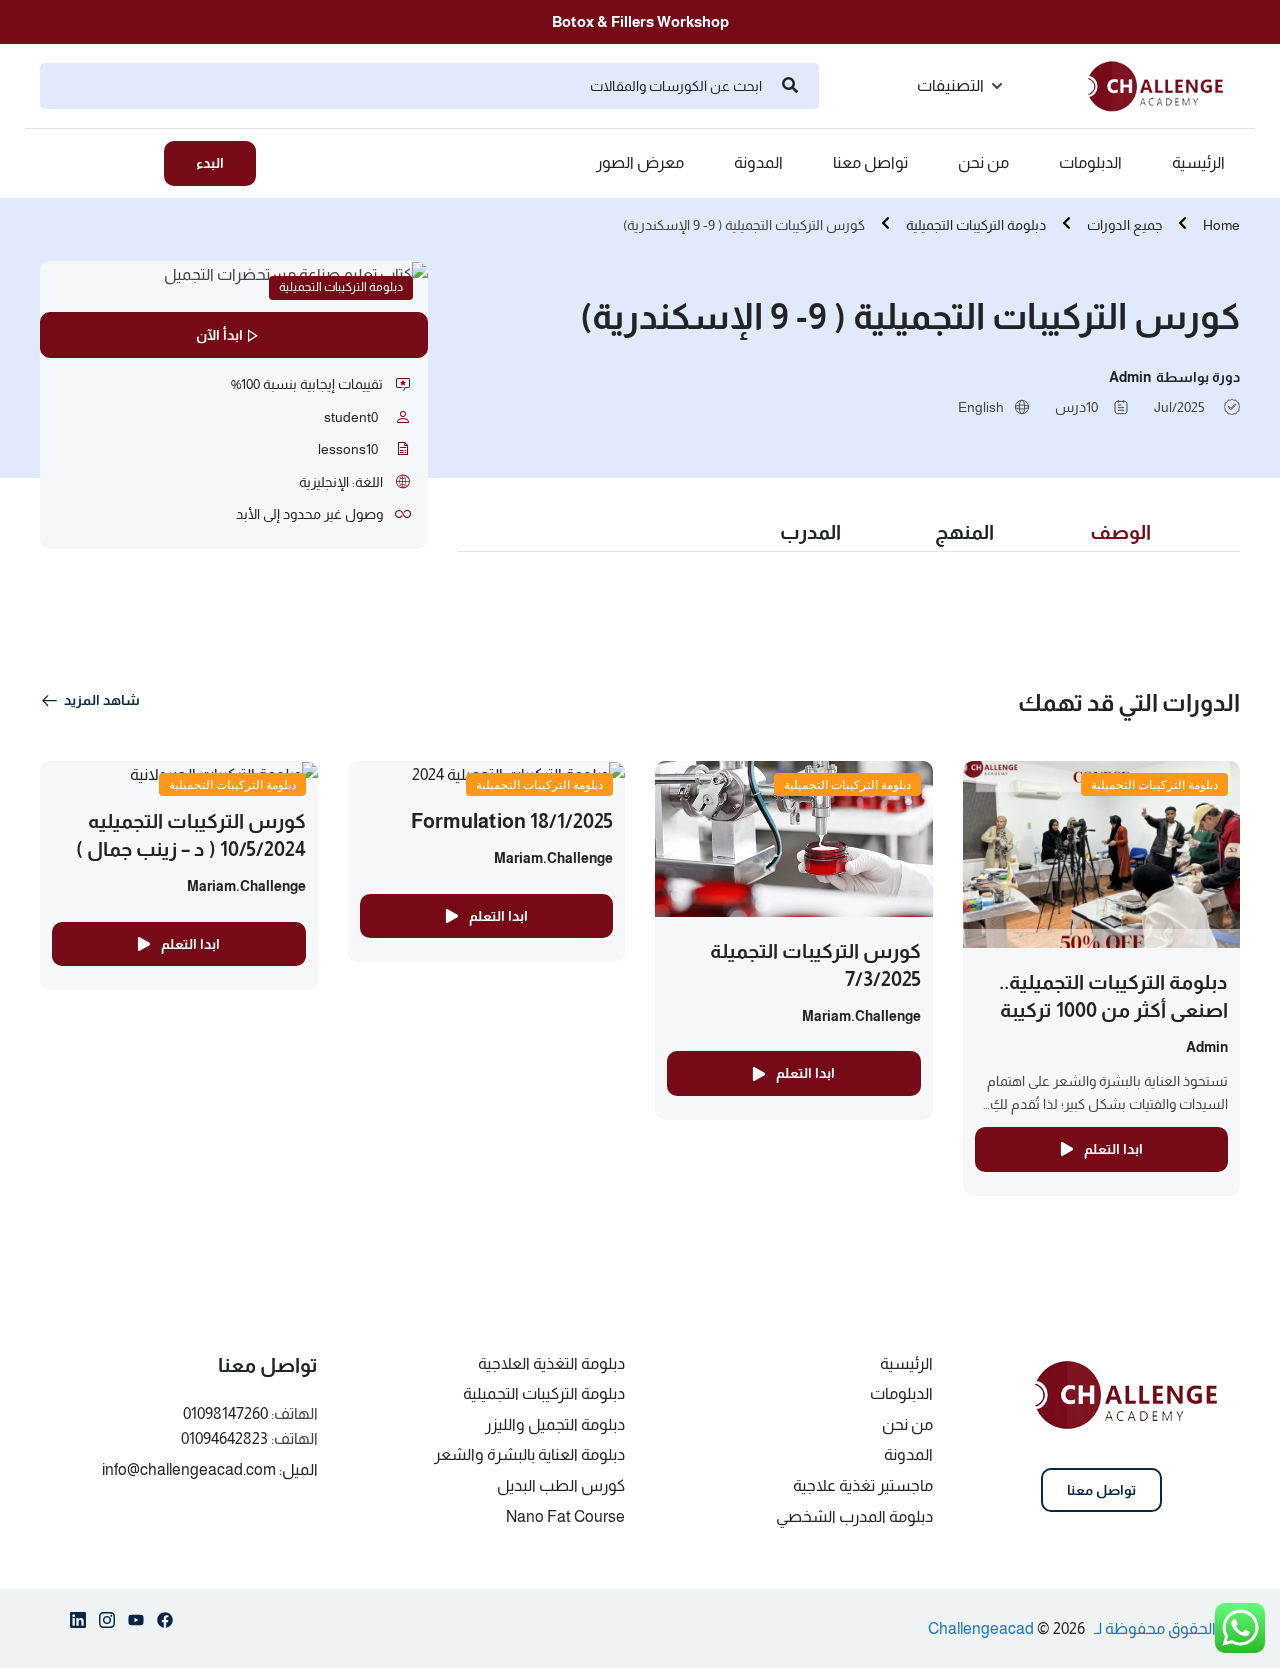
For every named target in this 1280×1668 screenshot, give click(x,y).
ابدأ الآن (219, 335)
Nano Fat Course (565, 1516)
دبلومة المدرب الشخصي (854, 1516)
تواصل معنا (870, 163)
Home (1221, 225)
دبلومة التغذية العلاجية (551, 1363)
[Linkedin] (78, 1624)
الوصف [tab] (1120, 532)
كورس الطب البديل (561, 1485)
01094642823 (224, 1438)
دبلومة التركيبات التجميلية (976, 225)
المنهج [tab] (964, 532)
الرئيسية (1198, 163)
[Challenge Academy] (1164, 84)
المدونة (758, 163)
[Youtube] (136, 1624)
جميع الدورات (1124, 225)
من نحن (983, 163)
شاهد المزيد (102, 700)
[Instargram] (107, 1624)
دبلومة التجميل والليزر (555, 1424)
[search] (790, 86)
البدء (210, 163)
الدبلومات (1090, 163)
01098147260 (225, 1413)
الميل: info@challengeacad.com (210, 1469)
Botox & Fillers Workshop (640, 21)
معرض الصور (640, 163)
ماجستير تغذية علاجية (863, 1485)
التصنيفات (950, 85)
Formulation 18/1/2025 (512, 821)
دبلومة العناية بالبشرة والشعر (529, 1454)
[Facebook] (165, 1624)
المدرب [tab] (810, 532)
